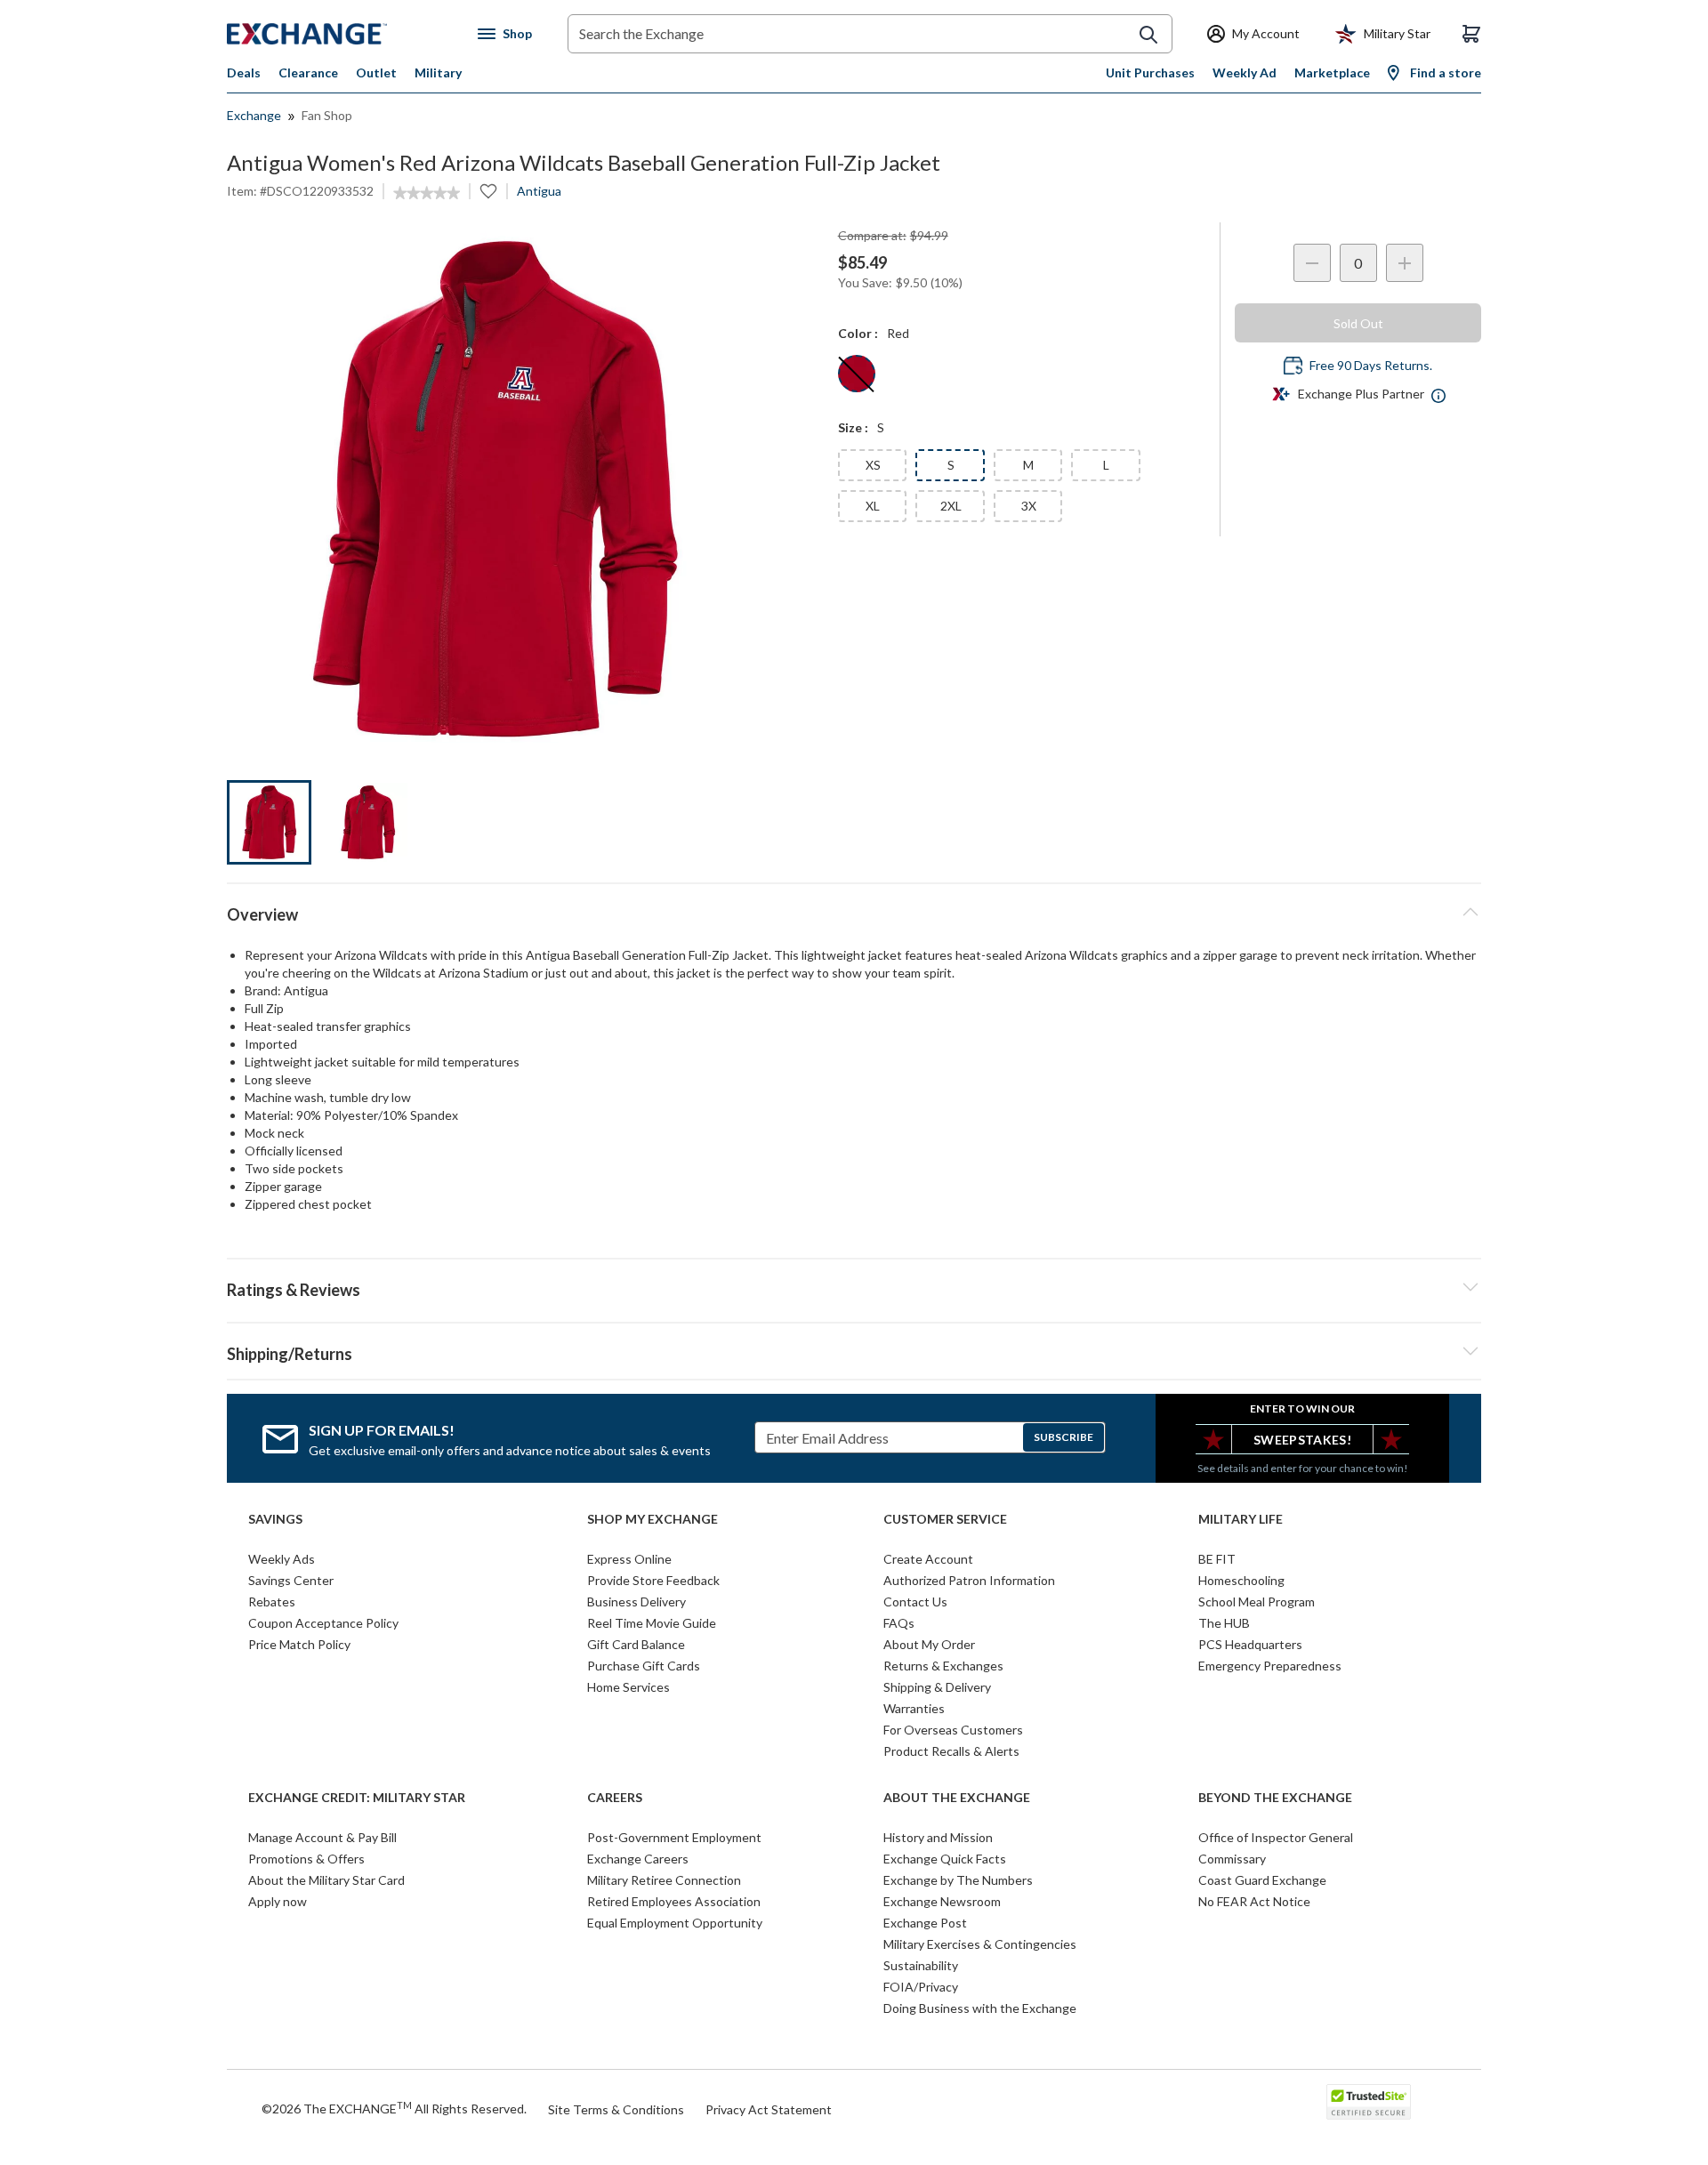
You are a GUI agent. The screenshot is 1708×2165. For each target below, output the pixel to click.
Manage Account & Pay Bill (322, 1837)
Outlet (376, 72)
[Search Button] (1148, 35)
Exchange (254, 115)
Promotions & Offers (306, 1859)
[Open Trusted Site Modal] (1369, 2102)
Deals (244, 72)
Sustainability (921, 1965)
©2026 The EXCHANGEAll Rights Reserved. (394, 2108)
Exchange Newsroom (942, 1901)
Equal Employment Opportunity (675, 1923)
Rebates (272, 1602)
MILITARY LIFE (1241, 1519)
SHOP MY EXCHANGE (653, 1519)
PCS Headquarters (1250, 1644)
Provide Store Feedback (653, 1580)
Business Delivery (636, 1602)
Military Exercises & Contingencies (980, 1944)
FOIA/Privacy (921, 1987)
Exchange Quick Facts (945, 1859)
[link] (427, 193)
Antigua (539, 191)
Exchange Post (925, 1923)
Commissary (1232, 1859)
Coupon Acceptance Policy (323, 1623)
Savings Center (291, 1580)
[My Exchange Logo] (340, 34)
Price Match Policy (299, 1644)
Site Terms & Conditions (616, 2109)
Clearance (308, 72)
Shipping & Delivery (937, 1687)
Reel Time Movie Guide (652, 1623)
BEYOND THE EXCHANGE (1275, 1798)
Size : (853, 427)
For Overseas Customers (953, 1730)
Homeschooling (1241, 1580)
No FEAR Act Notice (1254, 1901)
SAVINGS (275, 1519)
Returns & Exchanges (943, 1666)
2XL (951, 506)
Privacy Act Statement (769, 2109)
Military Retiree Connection (664, 1880)
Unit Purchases (1150, 72)
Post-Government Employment (674, 1837)
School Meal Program (1257, 1602)
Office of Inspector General (1276, 1837)
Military (438, 72)
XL (873, 506)
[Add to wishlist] (488, 191)
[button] (854, 1287)
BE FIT (1217, 1559)
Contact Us (915, 1602)
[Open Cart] (1471, 34)
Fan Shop (327, 115)
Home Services (628, 1687)
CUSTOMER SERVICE (945, 1519)
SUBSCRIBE (1063, 1437)
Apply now (278, 1901)
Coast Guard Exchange (1262, 1880)
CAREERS (615, 1798)
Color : (858, 333)
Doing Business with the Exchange (980, 2008)
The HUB (1224, 1623)
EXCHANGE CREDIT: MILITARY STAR (357, 1798)
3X (1029, 506)
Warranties (914, 1708)
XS (873, 465)
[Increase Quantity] (1405, 263)
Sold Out (1358, 323)
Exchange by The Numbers (958, 1880)
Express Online (629, 1559)
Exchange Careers (638, 1859)
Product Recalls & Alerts (951, 1751)
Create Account (928, 1559)
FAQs (899, 1623)
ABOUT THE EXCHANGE (957, 1798)
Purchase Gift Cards (644, 1666)
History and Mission (938, 1837)
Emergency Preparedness (1270, 1666)
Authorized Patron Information (969, 1580)
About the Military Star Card (326, 1880)
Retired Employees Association (674, 1901)
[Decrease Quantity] (1312, 263)
